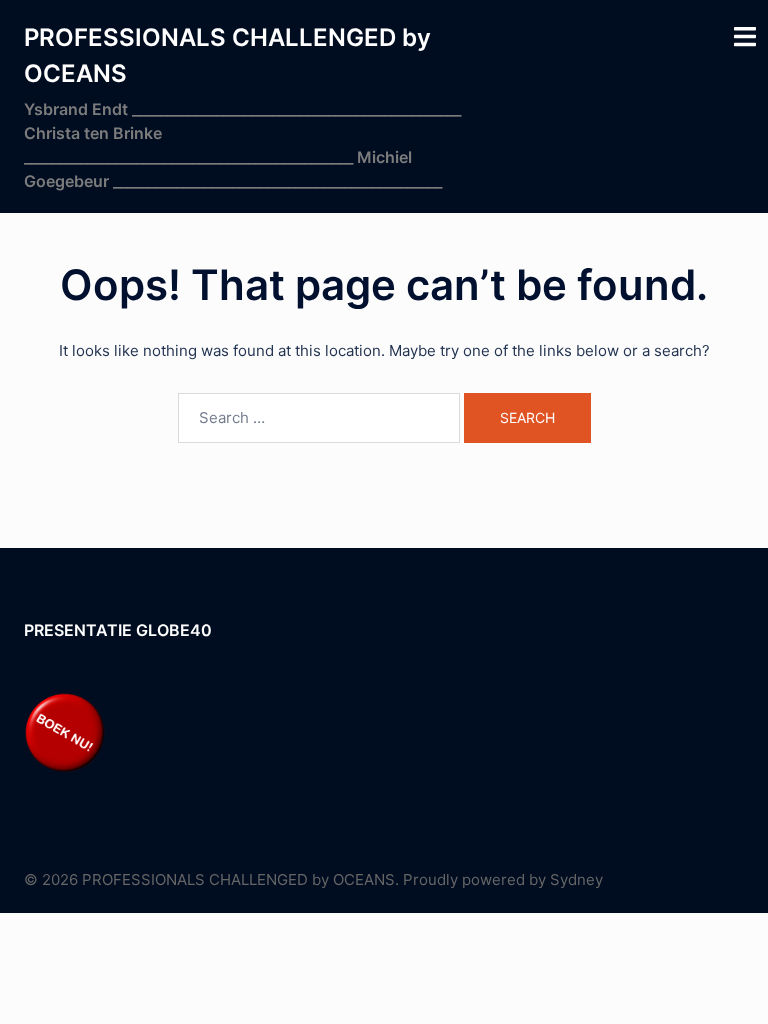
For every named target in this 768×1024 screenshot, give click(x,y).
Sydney (576, 879)
